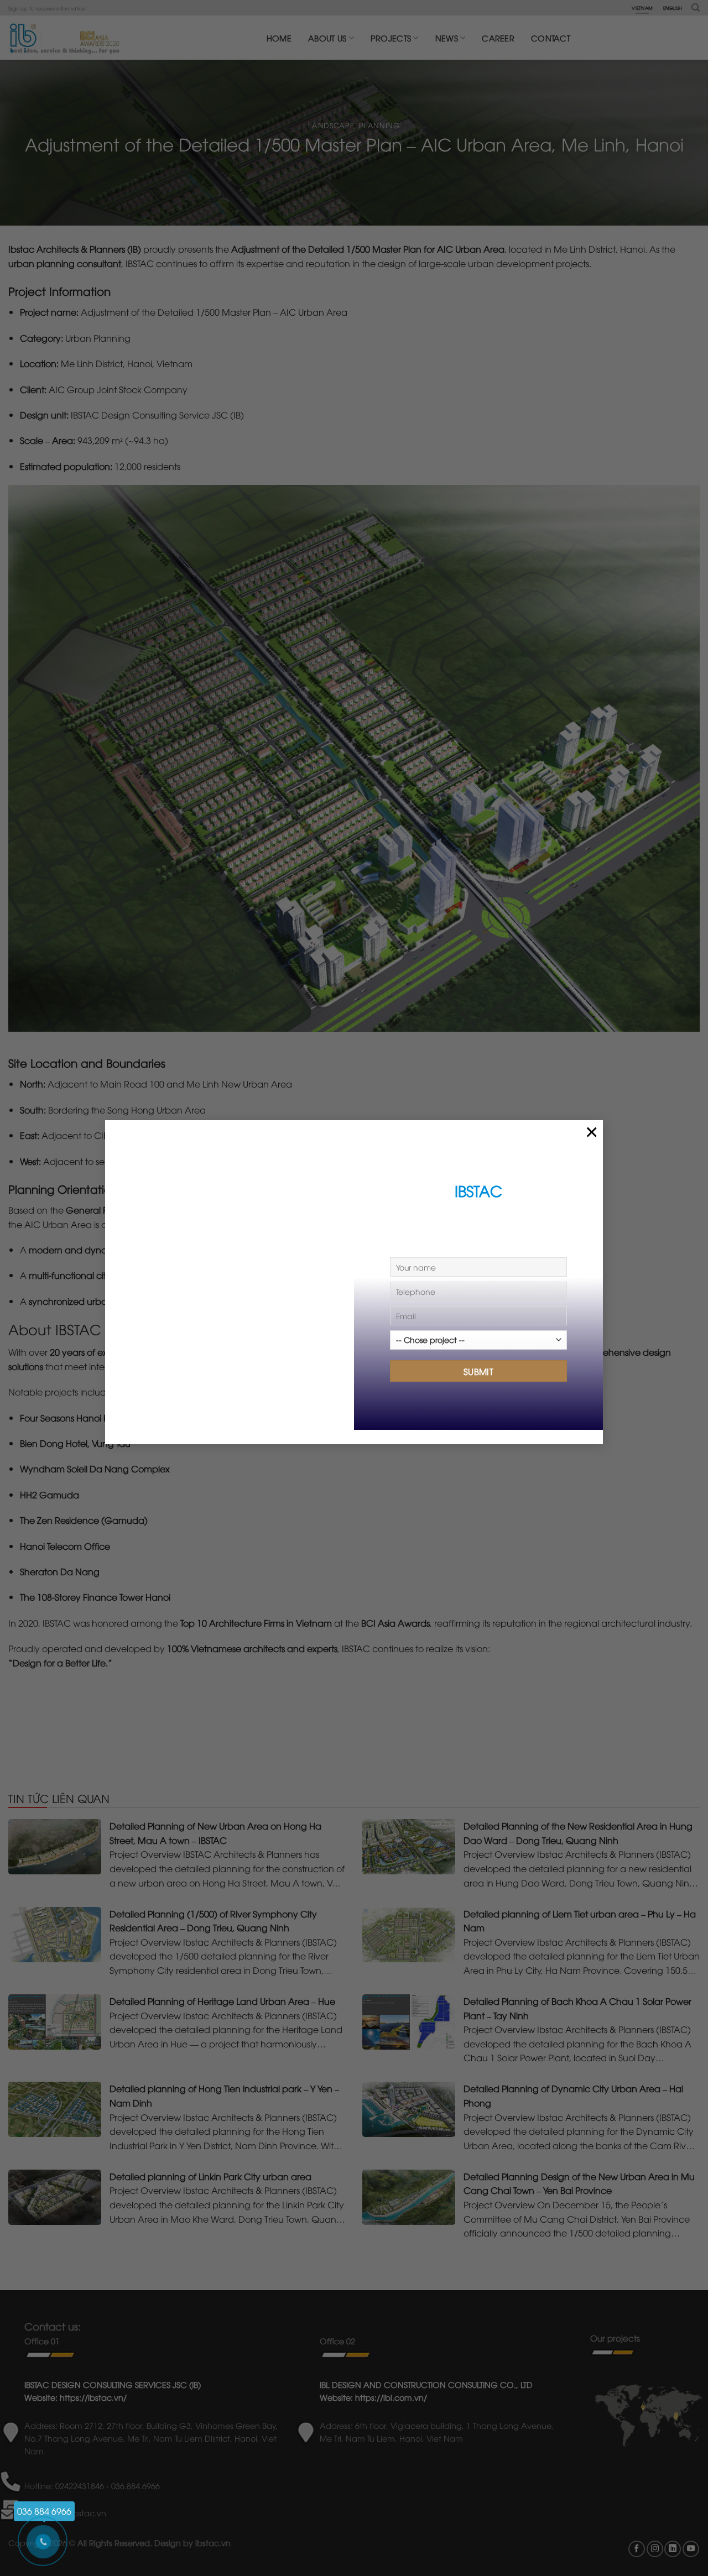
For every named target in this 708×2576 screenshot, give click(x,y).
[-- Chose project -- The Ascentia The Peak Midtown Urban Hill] (478, 1344)
